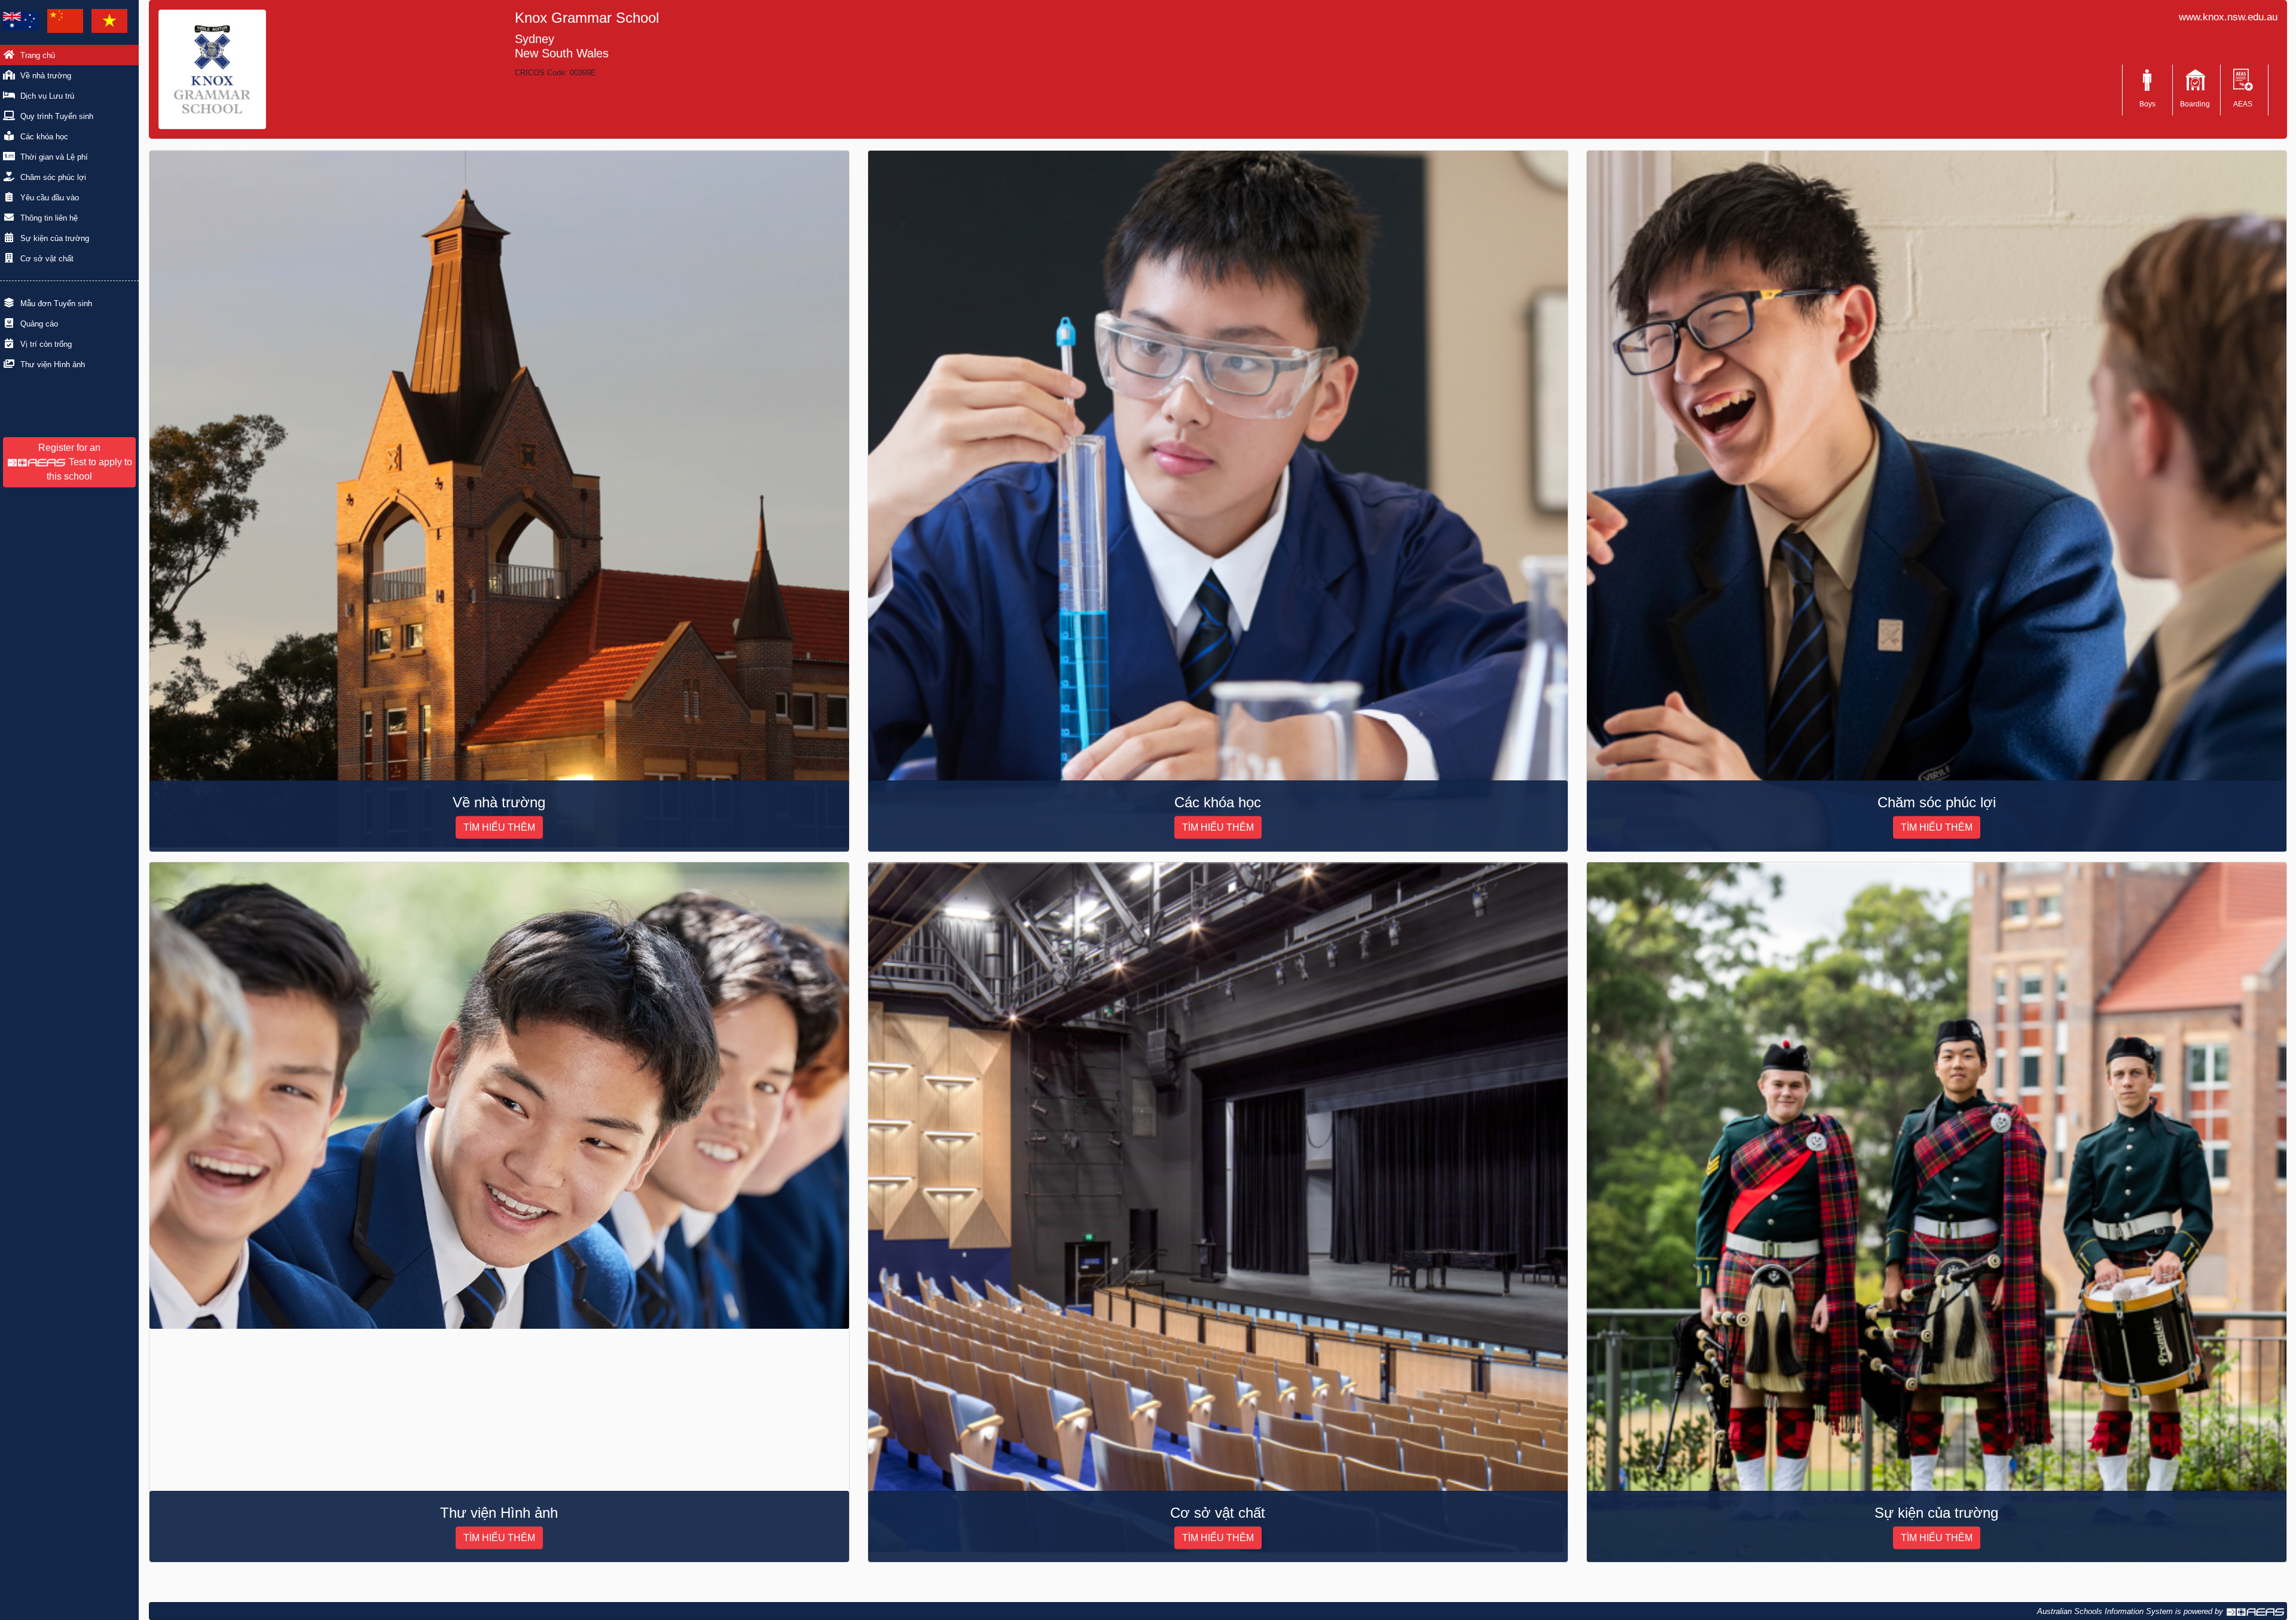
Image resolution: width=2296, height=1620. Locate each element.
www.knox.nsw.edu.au (2228, 17)
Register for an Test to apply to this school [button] (85, 462)
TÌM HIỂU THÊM (499, 827)
